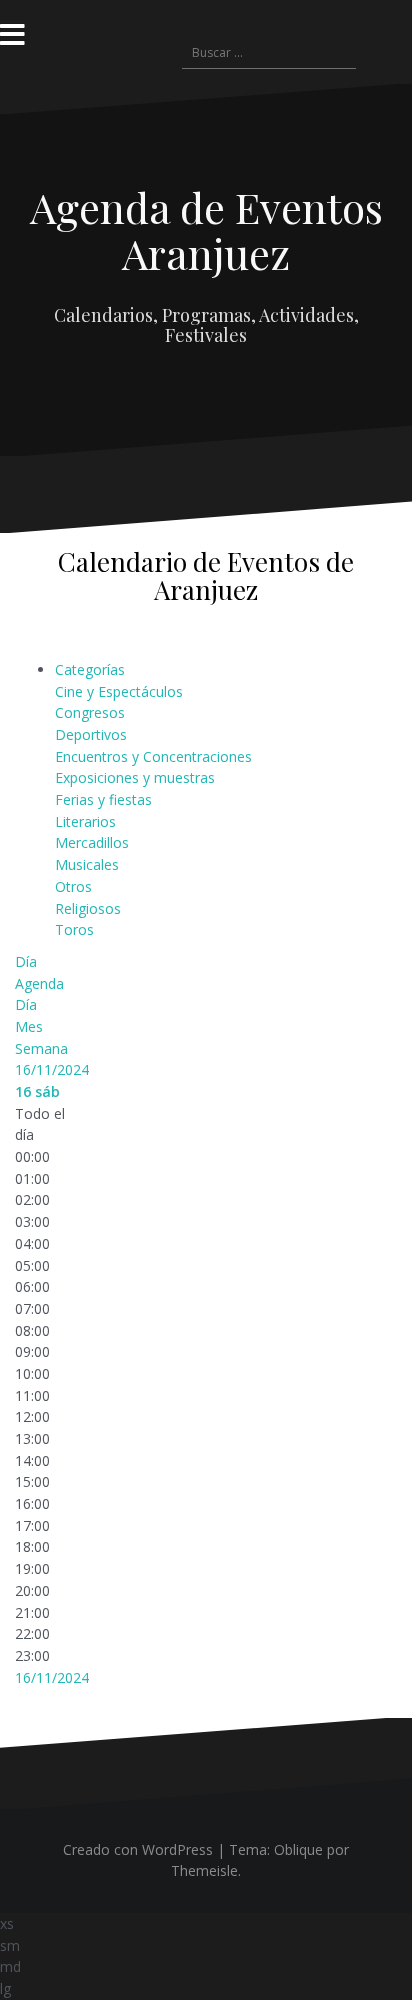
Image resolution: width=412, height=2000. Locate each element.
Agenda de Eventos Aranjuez (206, 230)
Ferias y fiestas (103, 799)
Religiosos (88, 908)
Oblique (298, 1849)
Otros (73, 886)
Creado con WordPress (138, 1849)
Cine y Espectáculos (119, 691)
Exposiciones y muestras (135, 777)
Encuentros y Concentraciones (153, 756)
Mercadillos (92, 842)
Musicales (87, 864)
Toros (74, 929)
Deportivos (91, 734)
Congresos (90, 712)
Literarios (85, 821)
